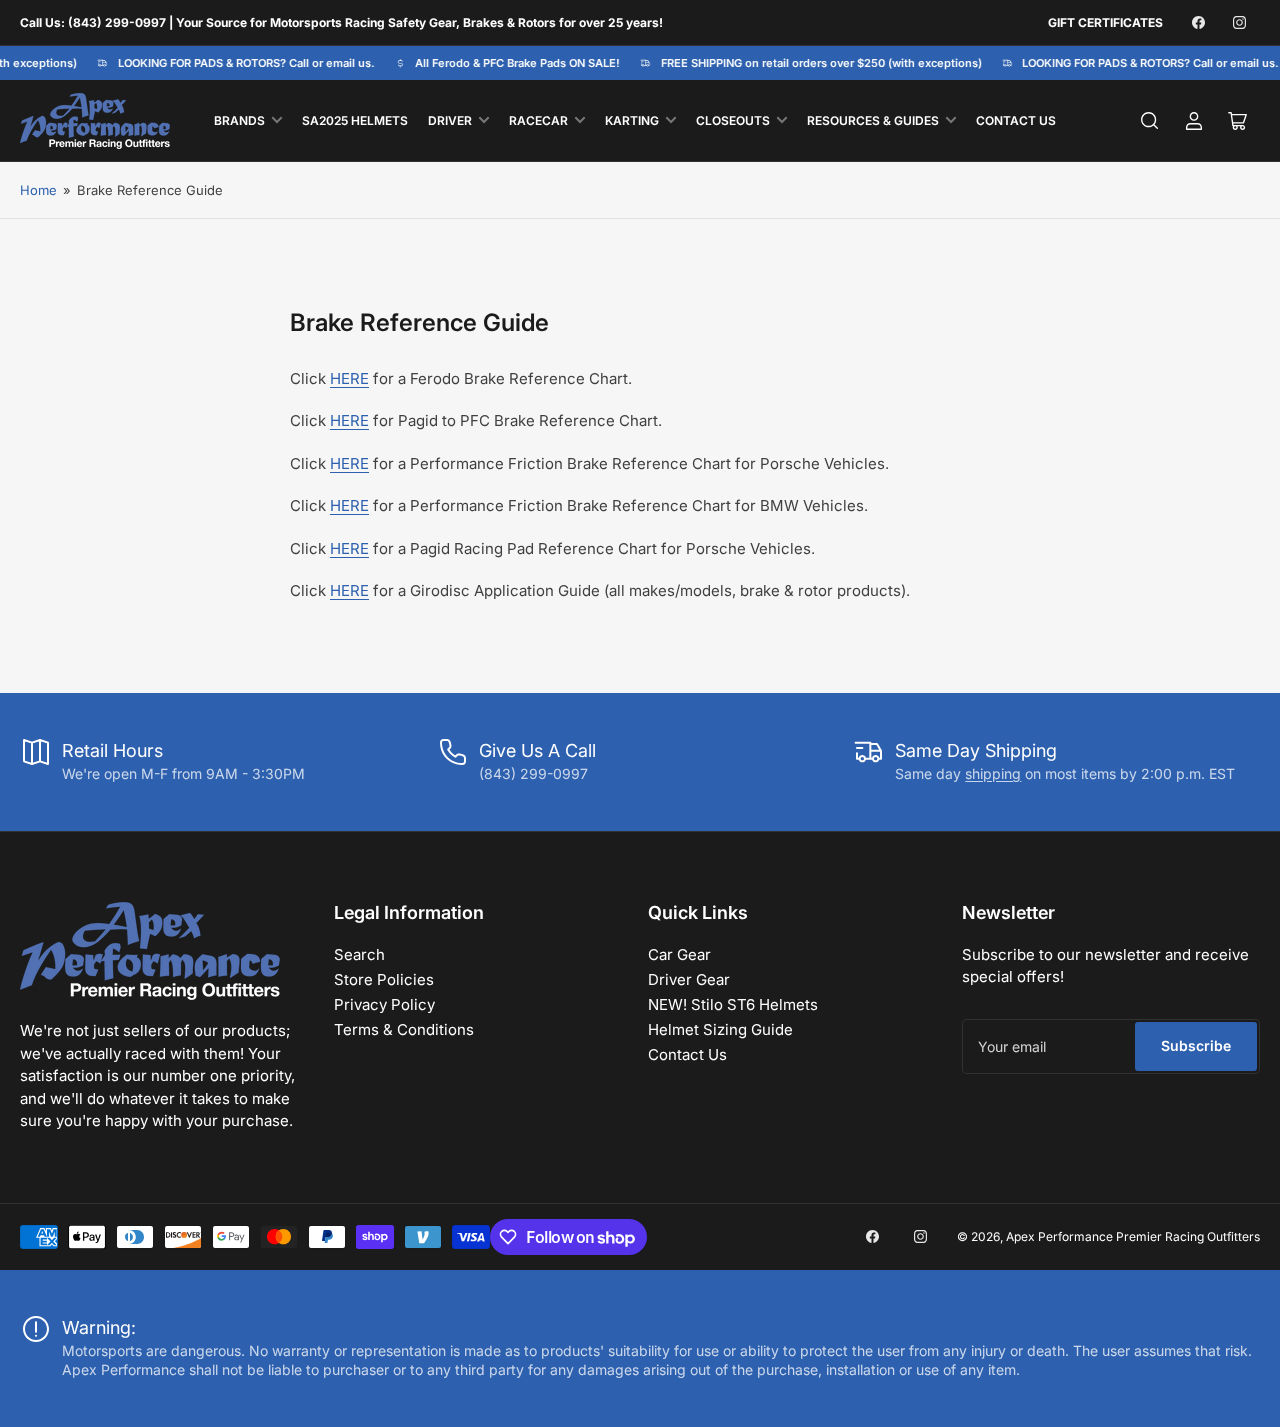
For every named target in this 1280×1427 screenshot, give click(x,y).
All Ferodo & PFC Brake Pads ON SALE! (511, 63)
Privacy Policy (384, 1004)
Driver (450, 120)
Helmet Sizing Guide (720, 1029)
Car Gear (679, 954)
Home (38, 190)
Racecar (538, 120)
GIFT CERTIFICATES (1105, 22)
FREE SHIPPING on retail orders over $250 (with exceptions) (814, 63)
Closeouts (733, 120)
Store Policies (384, 979)
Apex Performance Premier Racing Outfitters (1133, 1236)
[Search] (1150, 121)
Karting (632, 120)
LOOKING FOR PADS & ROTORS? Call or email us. (240, 63)
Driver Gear (689, 979)
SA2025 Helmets (355, 120)
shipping (993, 773)
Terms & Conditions (404, 1029)
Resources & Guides (873, 120)
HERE (349, 378)
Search (359, 954)
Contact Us (1016, 120)
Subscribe (1196, 1045)
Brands (239, 120)
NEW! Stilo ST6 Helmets (733, 1004)
